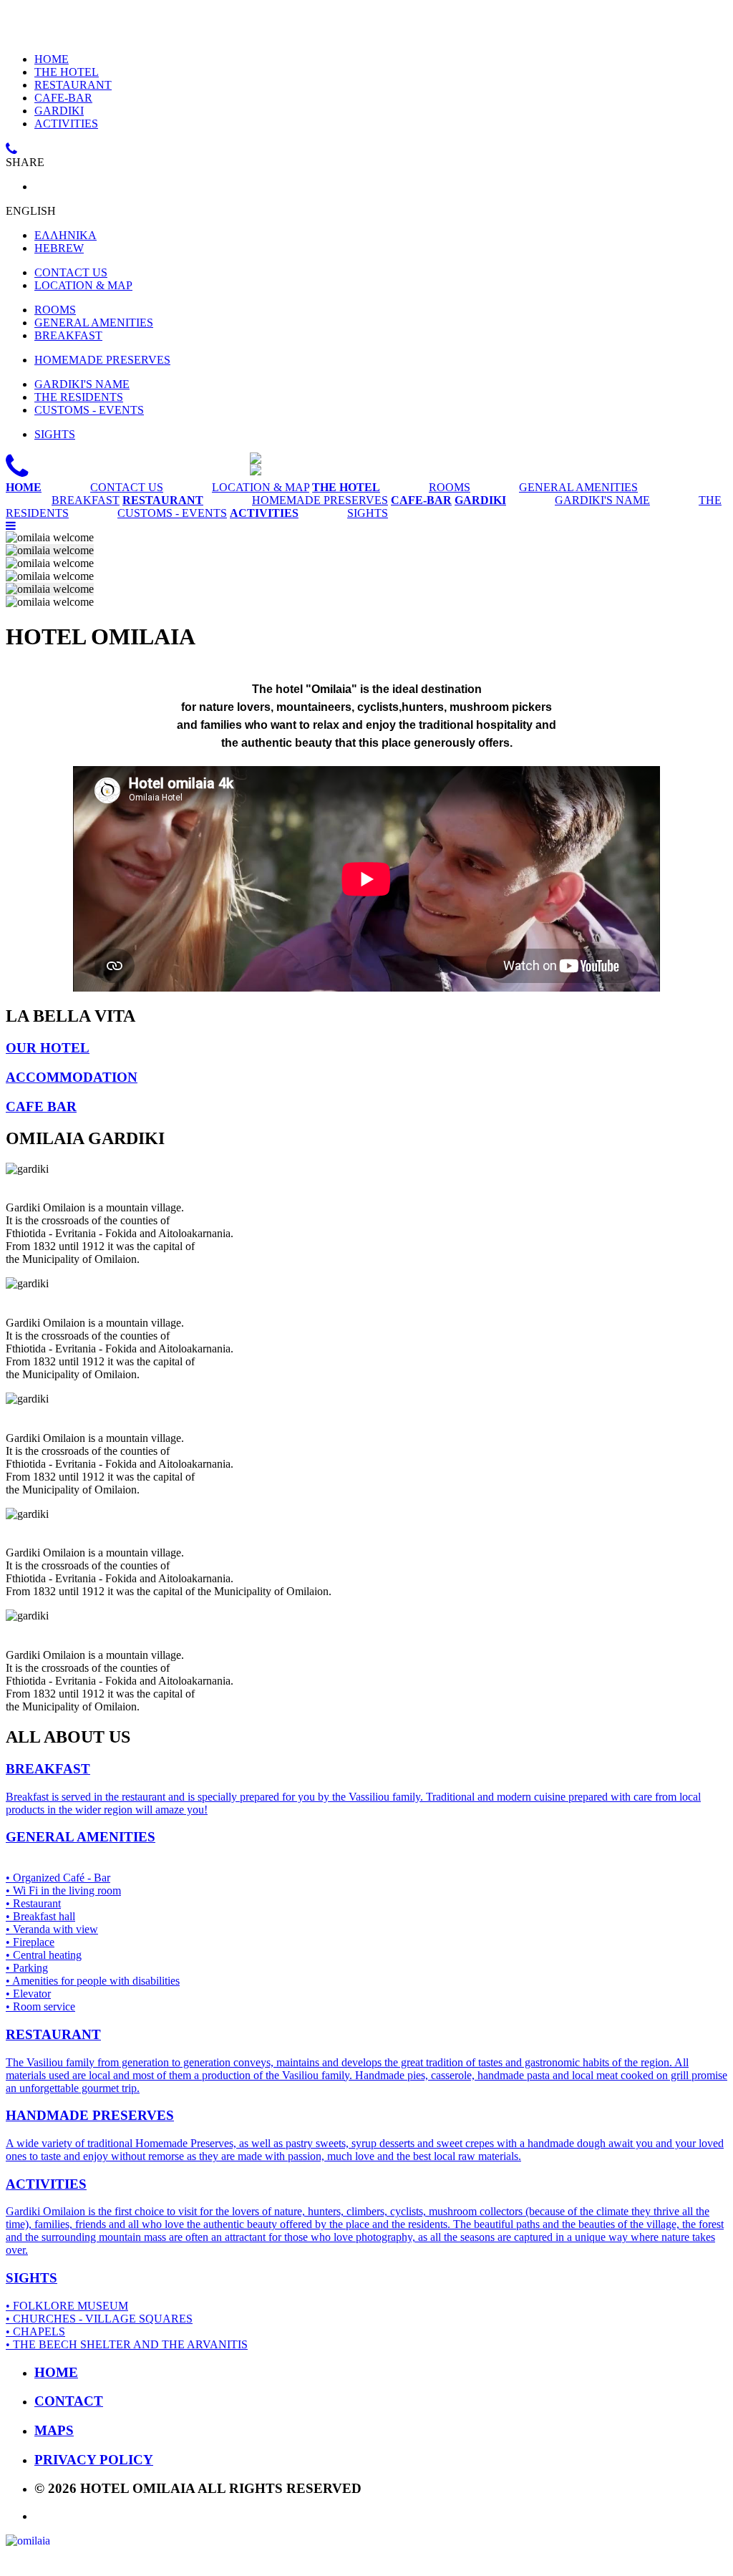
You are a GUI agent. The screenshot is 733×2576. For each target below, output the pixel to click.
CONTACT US (71, 272)
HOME (52, 59)
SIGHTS (55, 434)
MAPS (54, 2430)
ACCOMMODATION (72, 1077)
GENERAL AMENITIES (94, 323)
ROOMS (55, 310)
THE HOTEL (67, 72)
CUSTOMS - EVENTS (89, 410)
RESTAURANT (73, 85)
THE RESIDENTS (79, 397)
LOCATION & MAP (83, 285)
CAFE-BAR (63, 98)
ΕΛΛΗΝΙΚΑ (65, 235)
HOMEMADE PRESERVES (102, 360)
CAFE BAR (41, 1107)
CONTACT (69, 2401)
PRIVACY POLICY (94, 2460)
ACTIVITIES (66, 124)
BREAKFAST (68, 335)
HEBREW (59, 248)
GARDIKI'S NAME (82, 384)
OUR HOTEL (48, 1048)
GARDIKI (59, 111)
